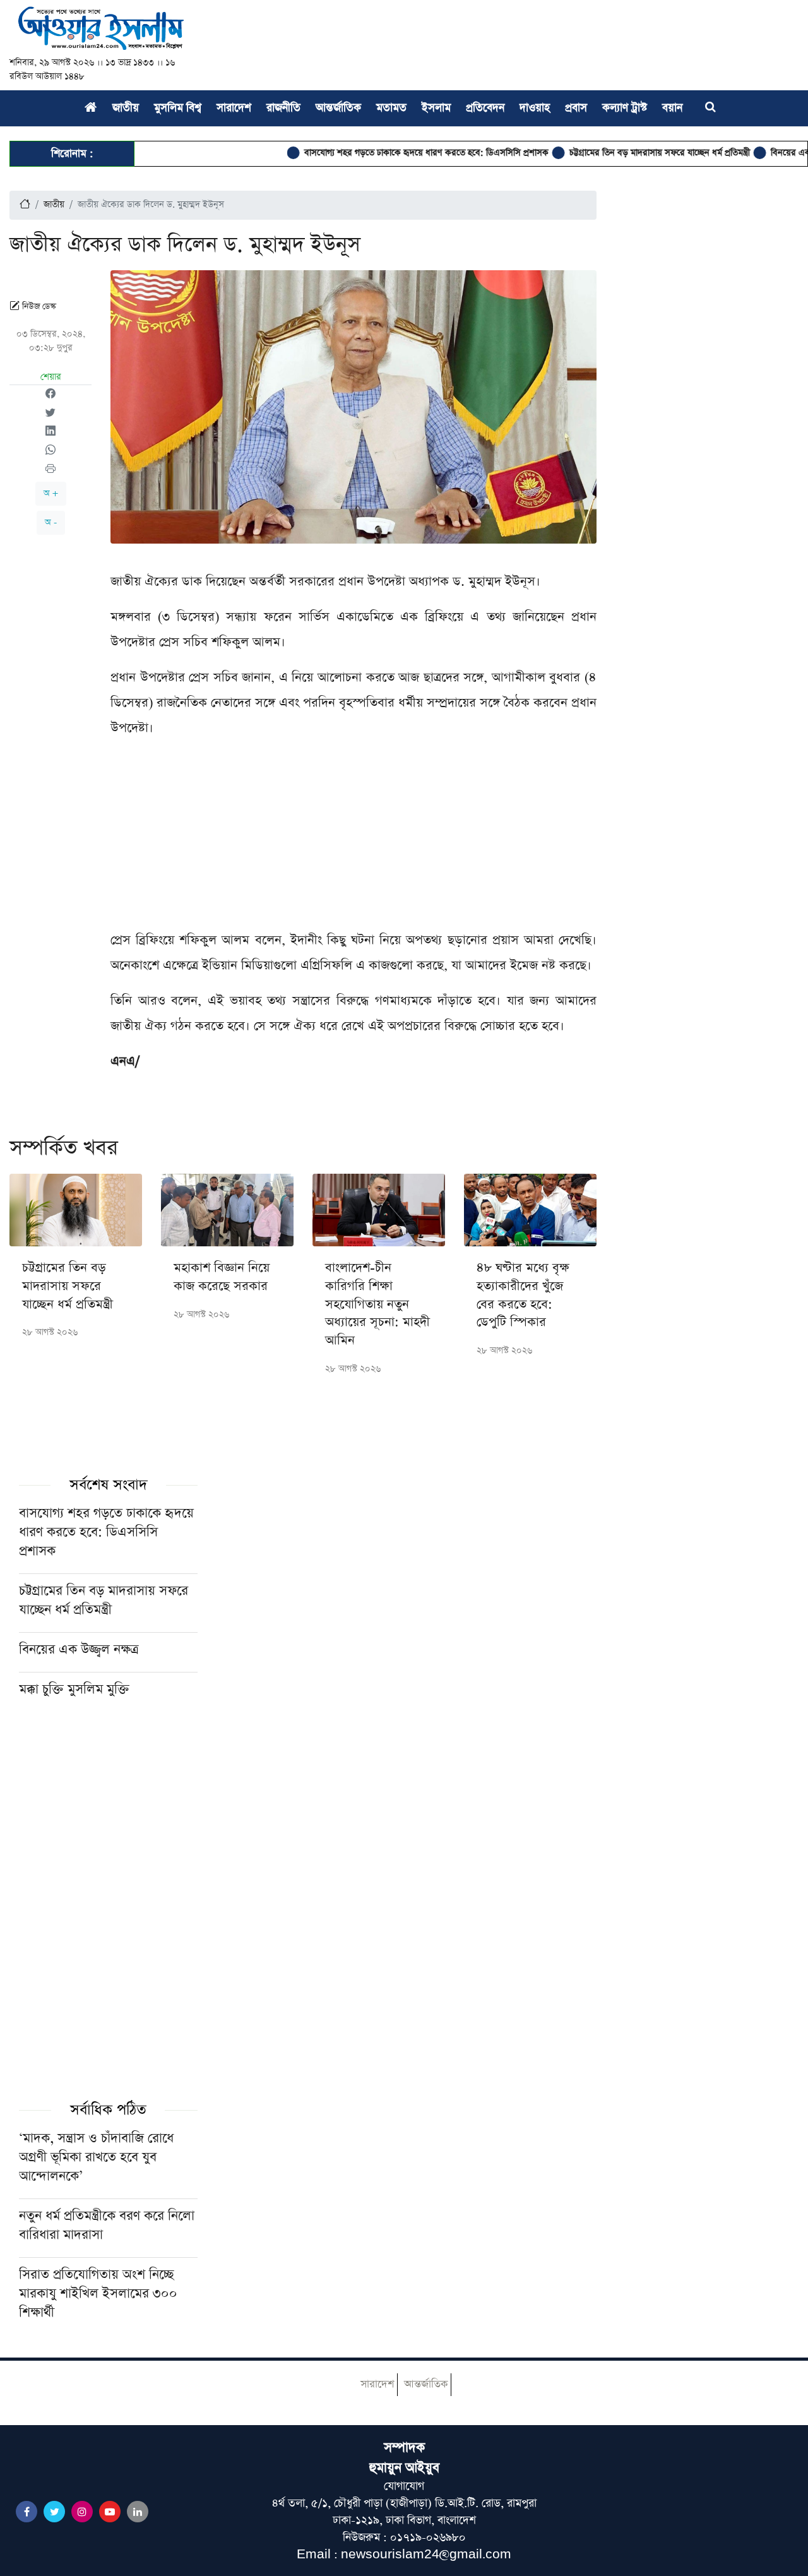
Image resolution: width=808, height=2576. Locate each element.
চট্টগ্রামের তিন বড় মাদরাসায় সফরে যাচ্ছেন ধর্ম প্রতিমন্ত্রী (617, 153)
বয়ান (672, 108)
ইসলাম (436, 108)
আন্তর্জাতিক (338, 108)
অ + (51, 493)
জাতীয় (126, 108)
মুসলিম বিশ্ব (178, 108)
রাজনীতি (283, 108)
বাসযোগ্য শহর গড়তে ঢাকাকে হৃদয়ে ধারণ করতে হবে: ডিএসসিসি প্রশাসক (384, 153)
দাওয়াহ (535, 108)
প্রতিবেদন (485, 108)
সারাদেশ (234, 108)
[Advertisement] (353, 839)
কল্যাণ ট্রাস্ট (625, 108)
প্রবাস (576, 108)
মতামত (391, 108)
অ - (51, 522)
